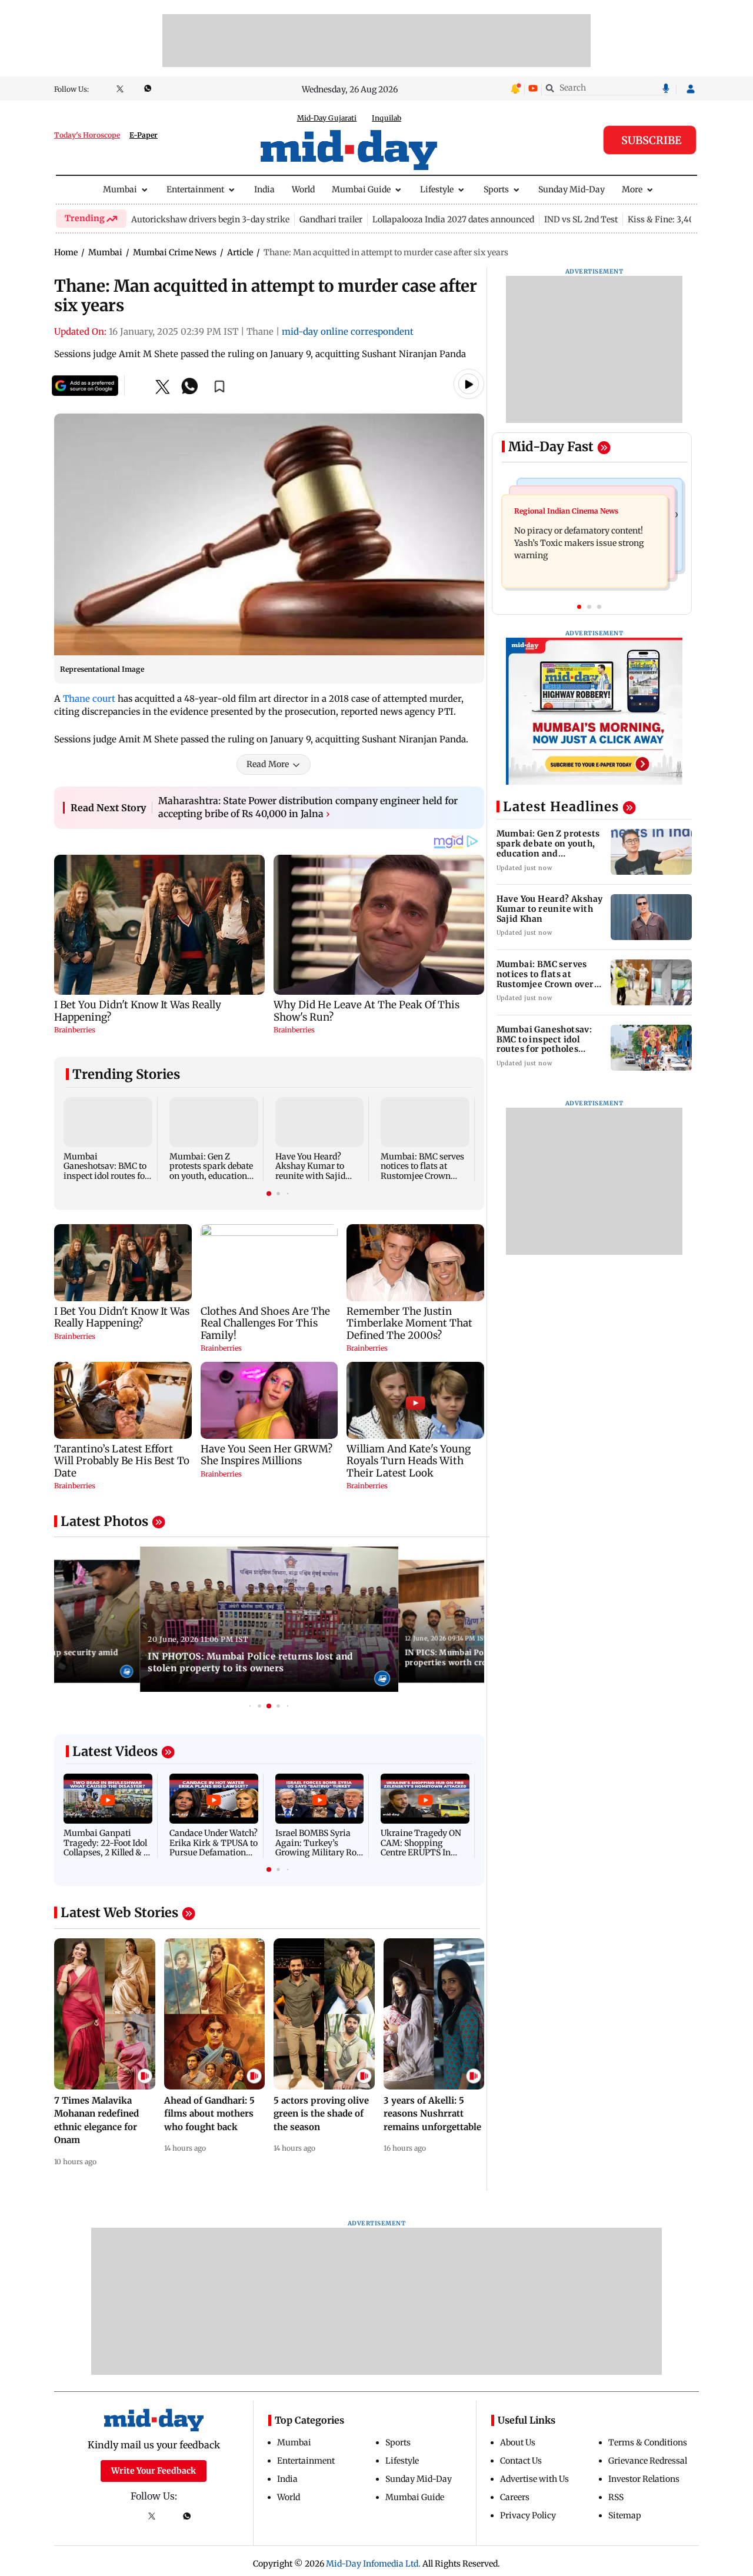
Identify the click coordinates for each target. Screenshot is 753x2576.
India (264, 189)
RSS (616, 2497)
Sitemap (625, 2515)
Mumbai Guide (361, 189)
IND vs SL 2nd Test (581, 219)
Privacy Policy (528, 2515)
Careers (515, 2497)
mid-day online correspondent (348, 331)
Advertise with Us (534, 2479)
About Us (518, 2442)
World (303, 189)
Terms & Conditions (648, 2442)
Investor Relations (644, 2479)
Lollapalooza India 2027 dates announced (453, 219)
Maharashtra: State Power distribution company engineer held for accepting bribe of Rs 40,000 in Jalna (308, 807)
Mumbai (120, 189)
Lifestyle (437, 189)
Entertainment (195, 189)
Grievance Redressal (648, 2461)
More (632, 189)
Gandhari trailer (331, 219)
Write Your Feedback (154, 2471)
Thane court (89, 699)
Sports (496, 189)
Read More (268, 764)
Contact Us (521, 2461)
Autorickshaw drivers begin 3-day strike (210, 219)
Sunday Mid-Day (572, 189)
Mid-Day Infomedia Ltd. (373, 2564)
